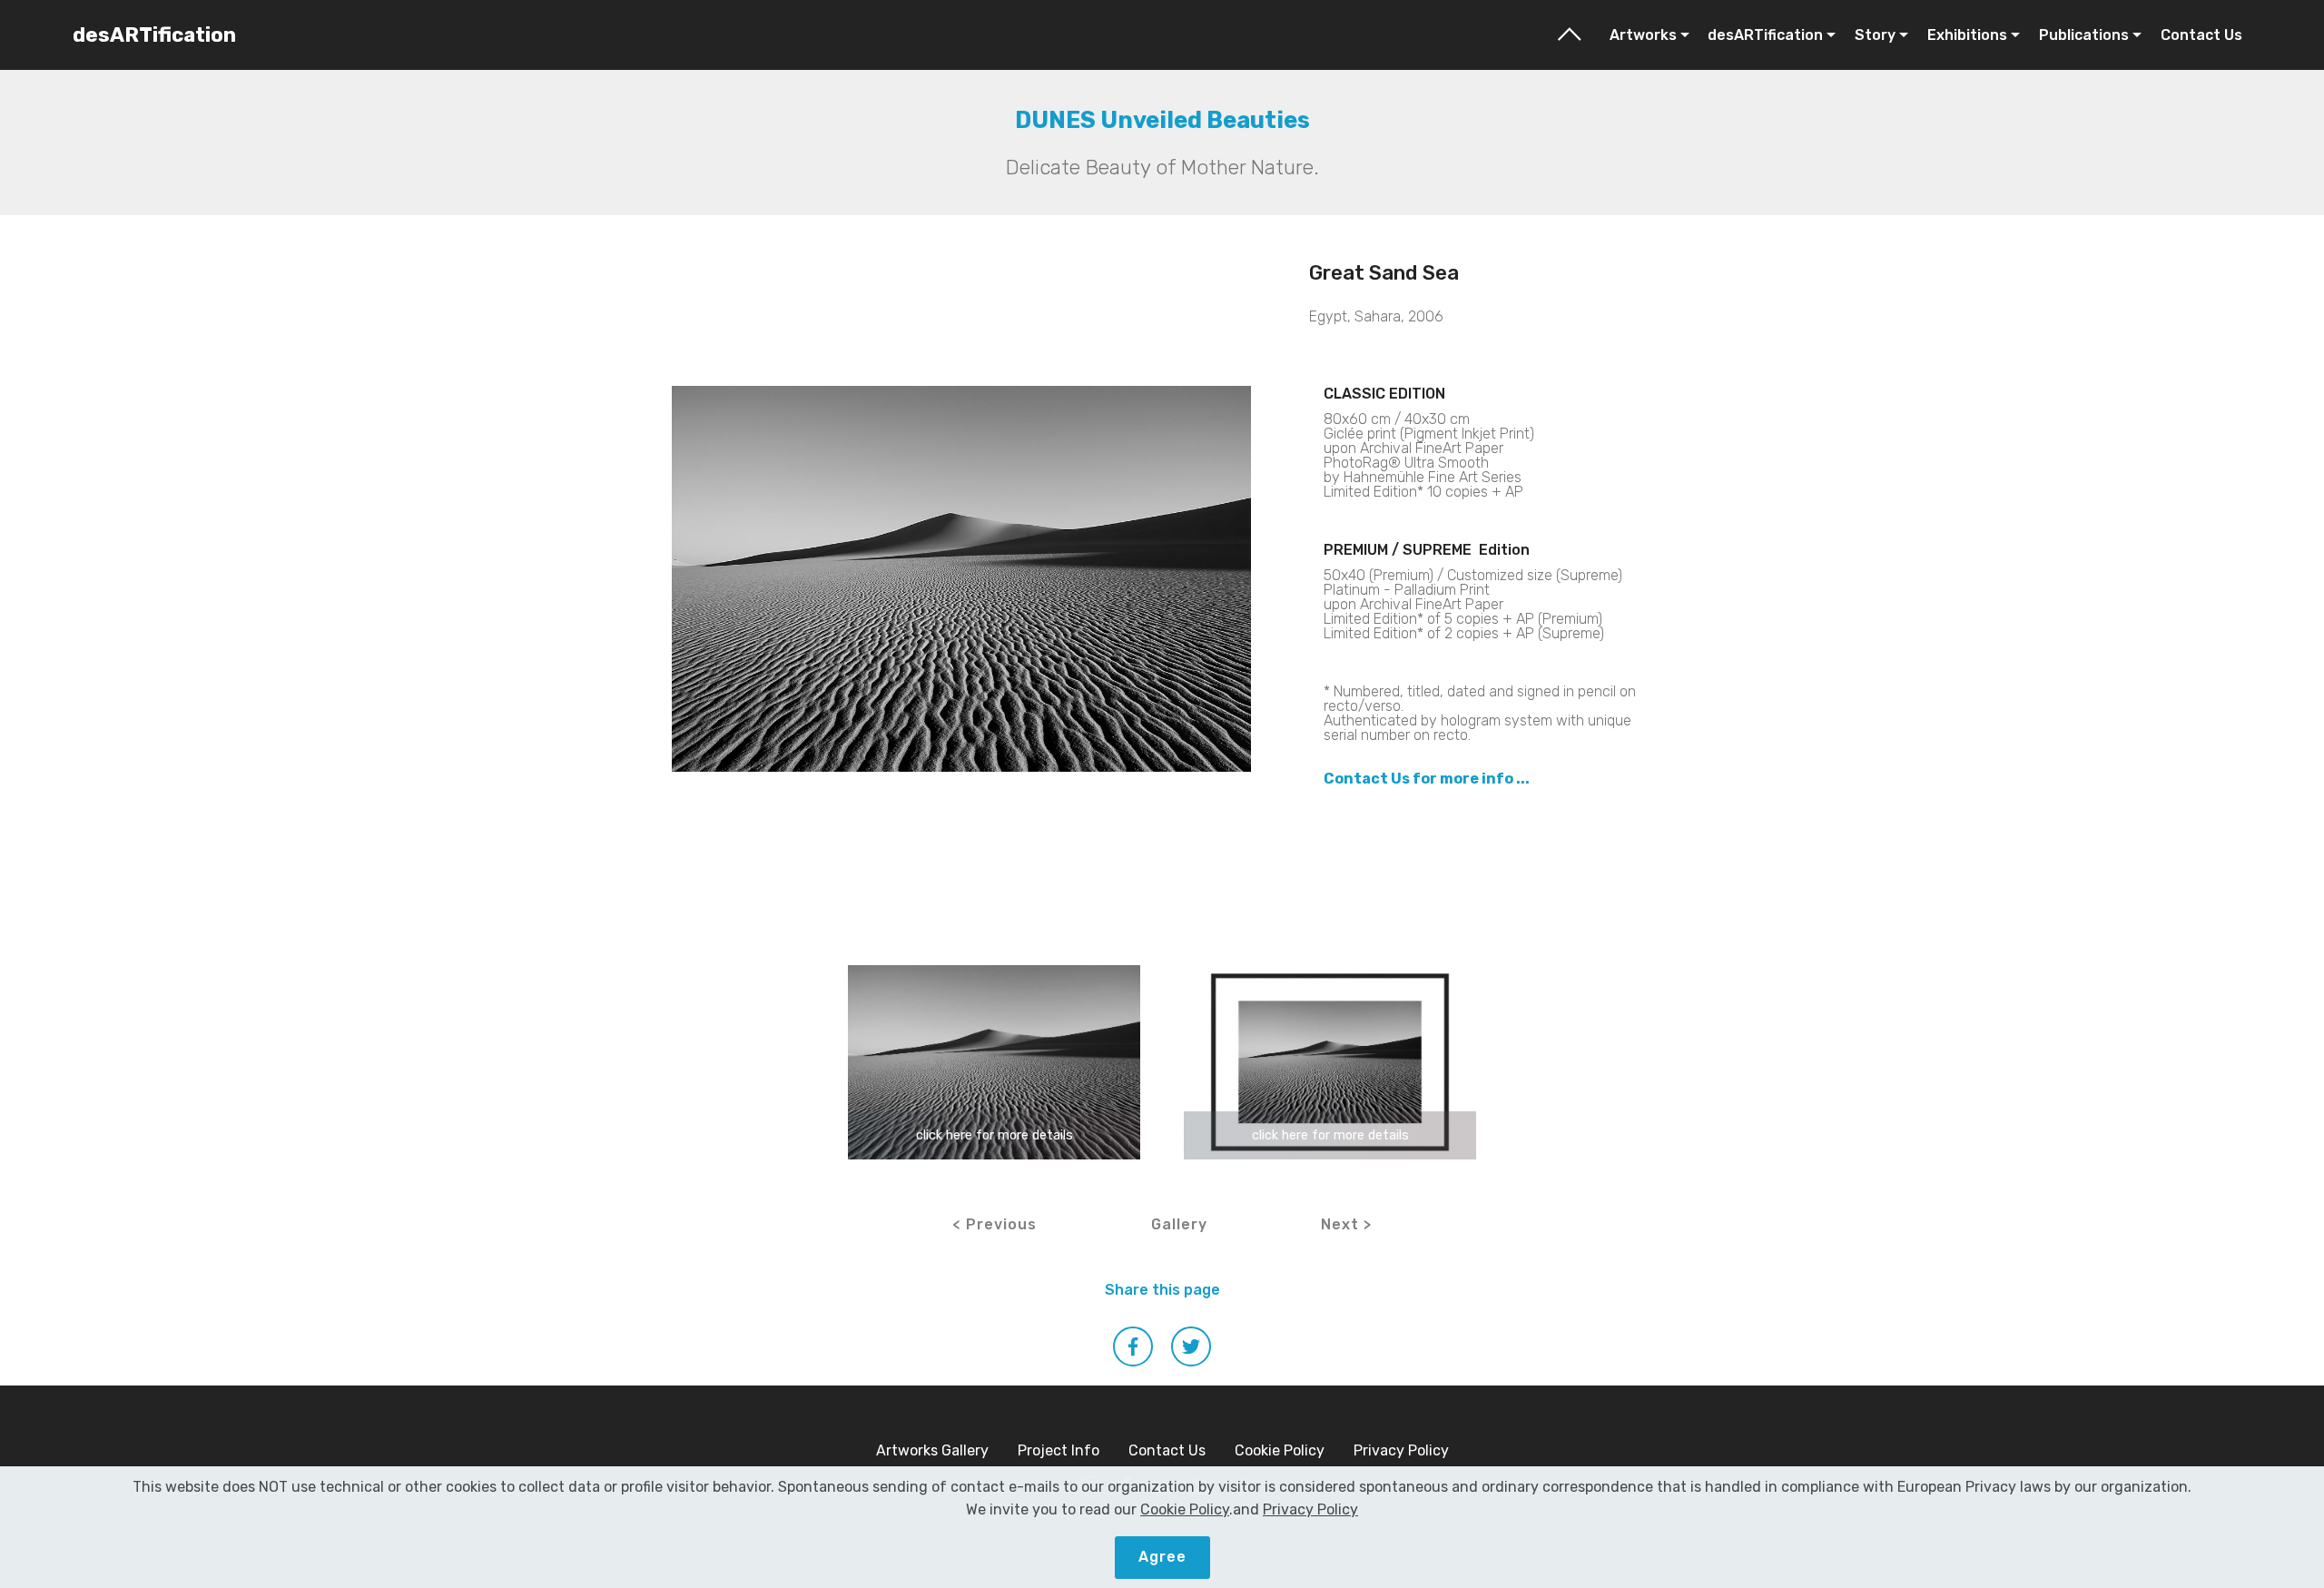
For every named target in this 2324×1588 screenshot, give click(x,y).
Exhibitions (1967, 35)
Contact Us (2201, 35)
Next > (1346, 1224)
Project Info (1059, 1450)
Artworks (1643, 35)
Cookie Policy (1280, 1450)
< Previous (995, 1224)
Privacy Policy (1401, 1450)
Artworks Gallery (932, 1450)
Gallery (1179, 1224)
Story (1875, 35)
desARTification (154, 35)
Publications (2084, 35)
